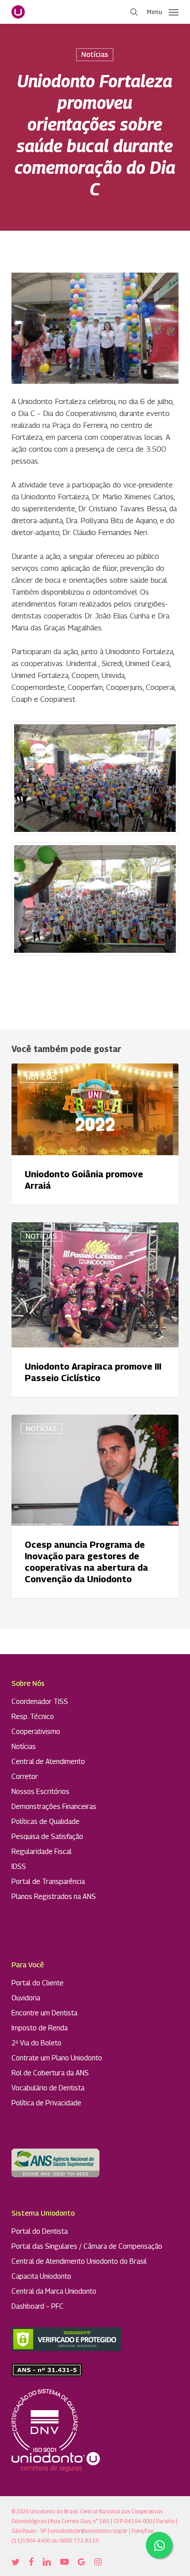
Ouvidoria (26, 1998)
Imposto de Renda (40, 2028)
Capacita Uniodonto (41, 2276)
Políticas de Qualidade (46, 1822)
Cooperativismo (36, 1732)
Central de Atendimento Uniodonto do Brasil (79, 2261)
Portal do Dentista (40, 2231)
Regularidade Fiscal (42, 1851)
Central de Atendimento (48, 1762)
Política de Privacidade (46, 2103)
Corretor (25, 1777)
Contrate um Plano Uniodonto (57, 2058)
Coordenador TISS (40, 1702)
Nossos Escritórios (40, 1792)
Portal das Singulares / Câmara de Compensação (87, 2246)
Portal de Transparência (48, 1881)
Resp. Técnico (33, 1717)
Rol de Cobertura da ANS (50, 2073)
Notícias (95, 54)
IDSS (19, 1866)
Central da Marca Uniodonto (54, 2291)
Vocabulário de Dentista (48, 2088)
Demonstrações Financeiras (54, 1807)
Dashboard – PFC (38, 2306)
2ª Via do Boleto (36, 2043)
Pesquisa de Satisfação (47, 1837)
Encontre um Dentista (44, 2013)
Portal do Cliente (38, 1983)
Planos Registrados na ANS (54, 1896)
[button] (163, 11)
